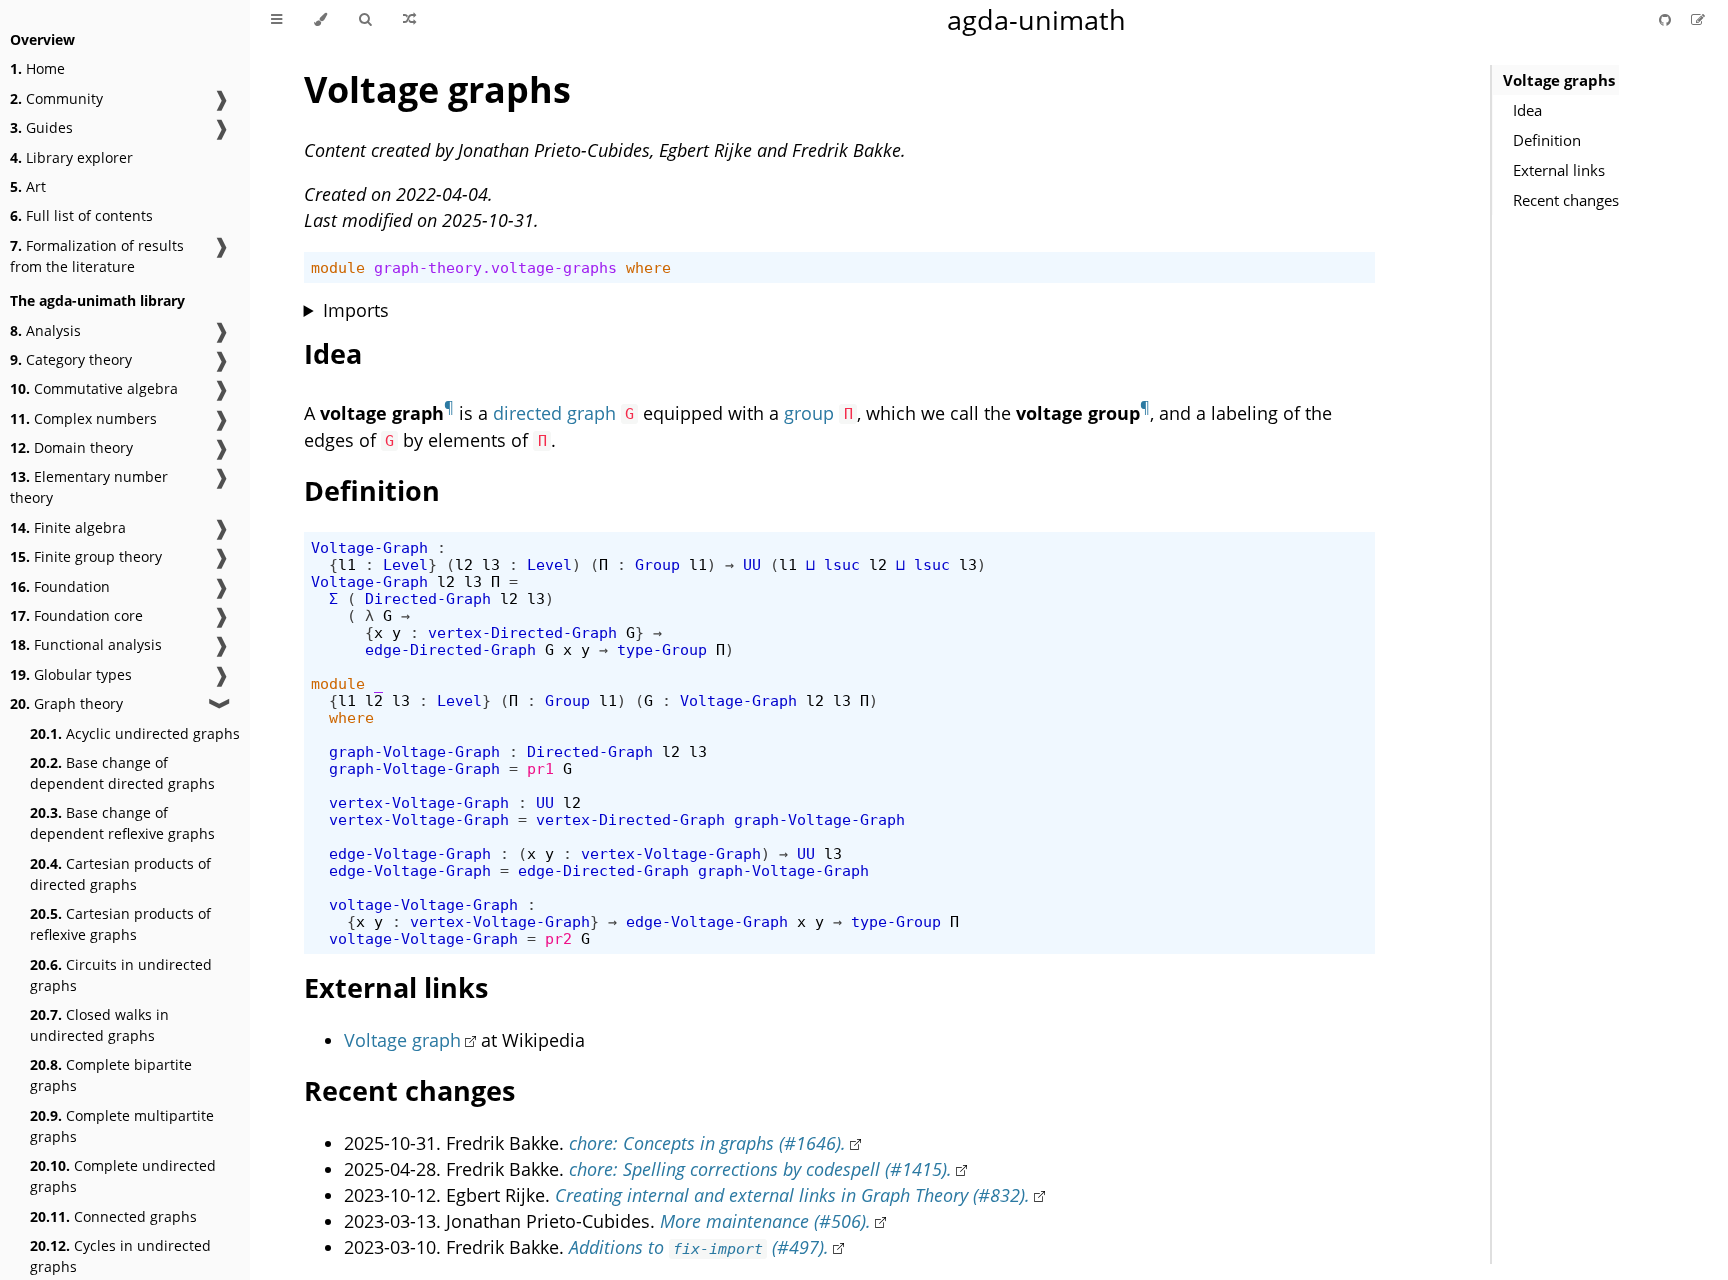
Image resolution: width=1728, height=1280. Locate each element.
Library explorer (71, 157)
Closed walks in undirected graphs (99, 1025)
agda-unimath (1036, 19)
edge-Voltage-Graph (410, 853)
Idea (1527, 110)
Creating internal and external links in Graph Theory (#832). (792, 1195)
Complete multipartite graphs (122, 1126)
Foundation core (76, 615)
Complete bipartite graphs (111, 1075)
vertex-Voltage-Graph (419, 802)
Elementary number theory (89, 487)
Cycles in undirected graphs (120, 1256)
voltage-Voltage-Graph (423, 904)
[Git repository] (1667, 19)
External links (1559, 170)
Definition (1547, 140)
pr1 (540, 768)
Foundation (60, 586)
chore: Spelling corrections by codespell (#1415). (760, 1169)
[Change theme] (320, 20)
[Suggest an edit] (1698, 19)
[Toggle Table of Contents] (276, 20)
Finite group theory (86, 556)
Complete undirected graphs (123, 1176)
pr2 (558, 938)
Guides (41, 127)
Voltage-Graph (369, 547)
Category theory (71, 359)
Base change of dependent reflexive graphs (122, 823)
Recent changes (1566, 200)
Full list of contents (81, 215)
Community (56, 98)
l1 (347, 564)
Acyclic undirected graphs (135, 733)
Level (405, 564)
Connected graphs (113, 1216)
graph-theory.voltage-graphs (495, 267)
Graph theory (66, 703)
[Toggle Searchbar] (365, 20)
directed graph (554, 413)
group (809, 413)
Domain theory (71, 447)
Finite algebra (68, 527)
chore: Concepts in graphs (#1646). (707, 1143)
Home (37, 68)
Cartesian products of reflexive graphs (120, 924)
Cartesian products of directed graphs (120, 874)
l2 (464, 564)
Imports (356, 310)
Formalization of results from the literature (97, 256)
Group (657, 564)
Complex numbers (83, 418)
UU (752, 564)
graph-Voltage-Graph (414, 751)
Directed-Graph (428, 598)
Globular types (71, 674)
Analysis (45, 330)
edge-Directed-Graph (450, 649)
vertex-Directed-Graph (522, 632)
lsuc (842, 564)
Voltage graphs (1559, 80)
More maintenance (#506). (765, 1221)
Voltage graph (402, 1040)
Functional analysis (86, 644)
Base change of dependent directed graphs (122, 773)
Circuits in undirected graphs (121, 975)
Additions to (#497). (699, 1247)
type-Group (662, 649)
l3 (491, 564)
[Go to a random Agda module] (409, 20)
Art (28, 186)
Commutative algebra (94, 388)
